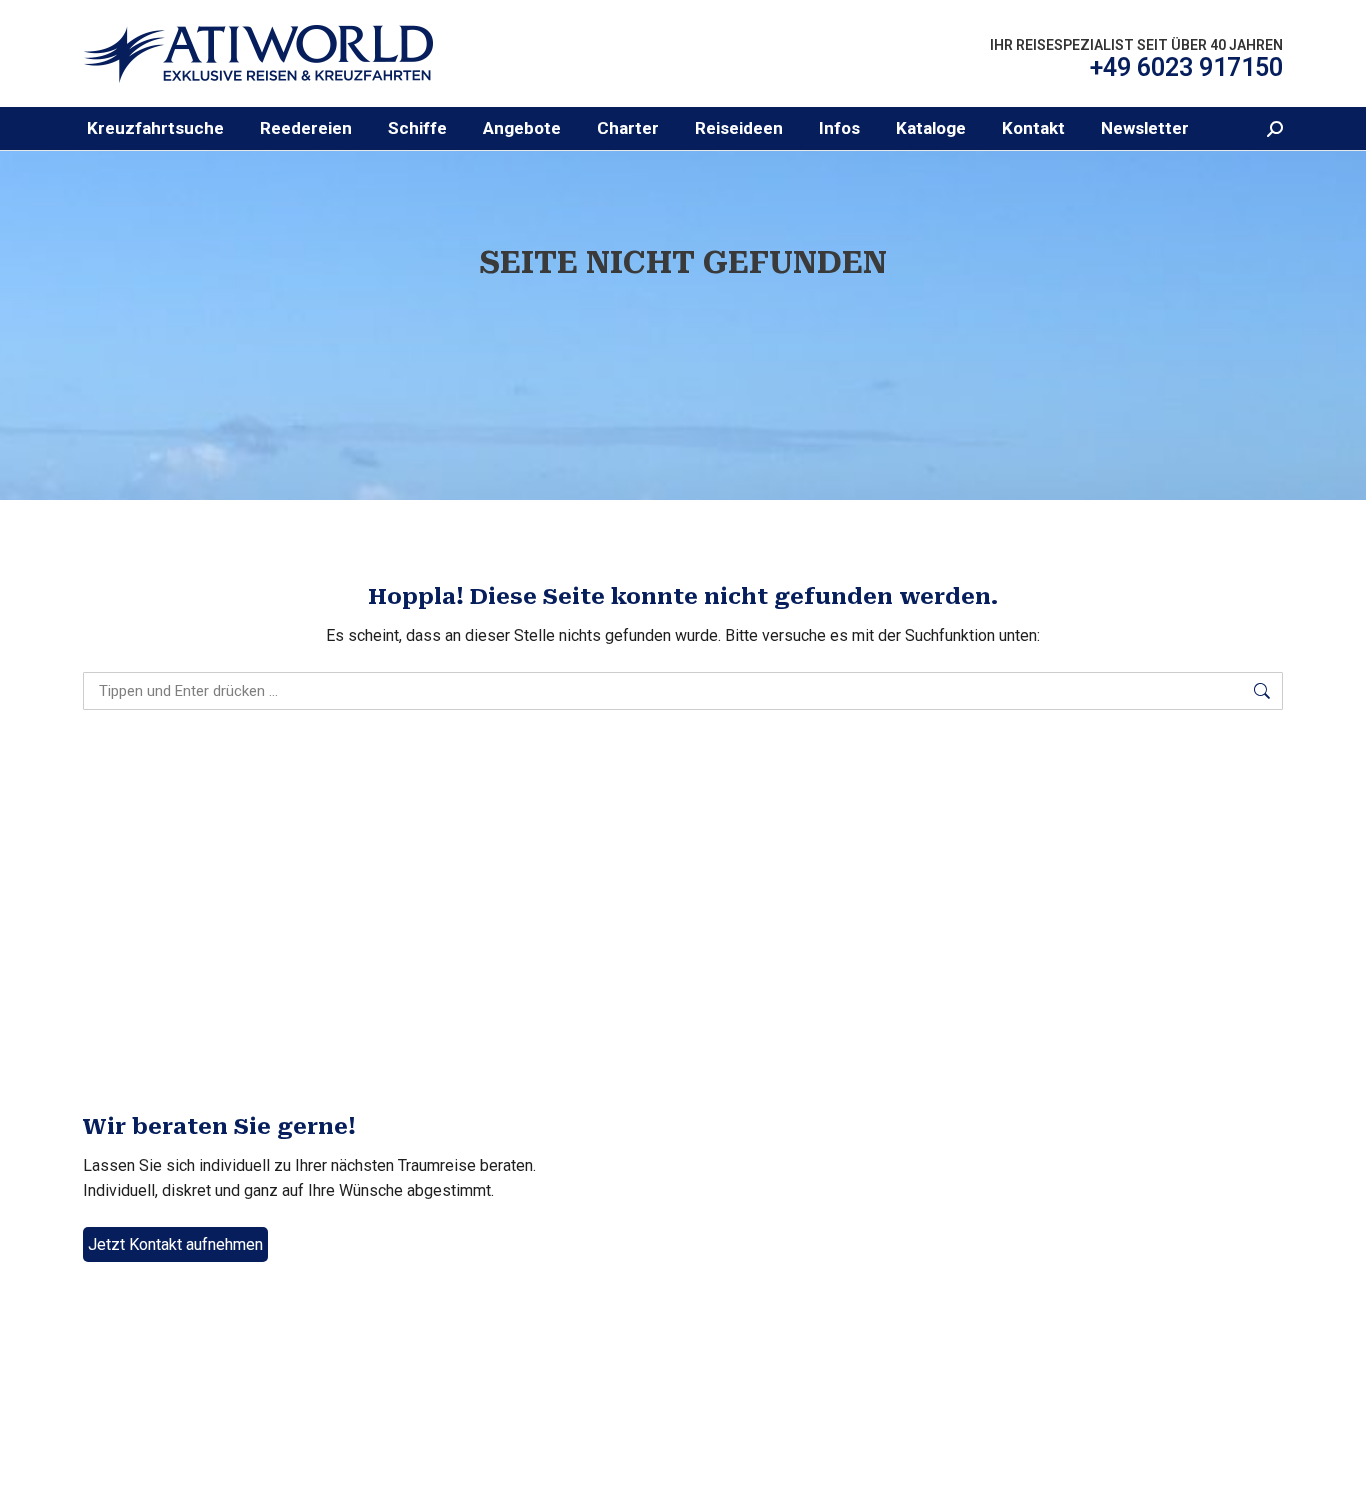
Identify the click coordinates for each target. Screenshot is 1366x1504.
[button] (306, 128)
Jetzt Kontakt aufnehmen (175, 1244)
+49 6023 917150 (1186, 67)
